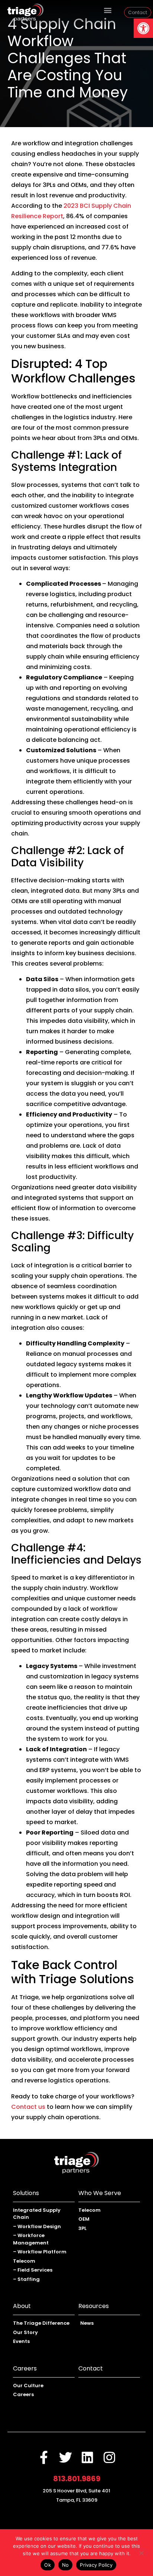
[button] (143, 28)
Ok (48, 2565)
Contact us (28, 2107)
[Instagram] (109, 2457)
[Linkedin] (87, 2457)
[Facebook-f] (44, 2457)
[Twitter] (66, 2457)
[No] (141, 2552)
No (66, 2565)
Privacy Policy (96, 2565)
